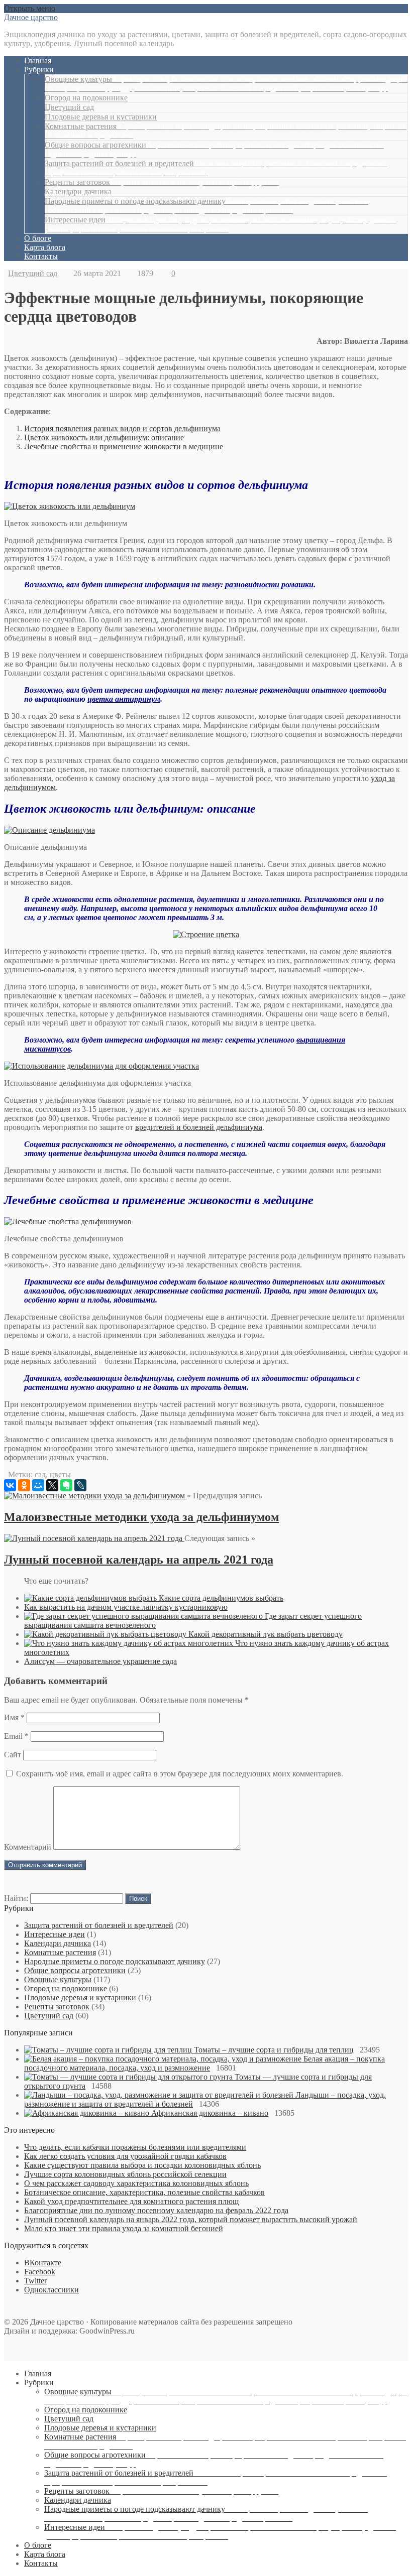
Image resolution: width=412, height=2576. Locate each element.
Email (16, 1736)
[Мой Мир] (38, 1485)
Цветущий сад (69, 107)
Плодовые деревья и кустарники (101, 117)
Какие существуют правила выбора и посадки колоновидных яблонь (142, 2165)
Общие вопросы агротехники (75, 1970)
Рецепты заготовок (162, 182)
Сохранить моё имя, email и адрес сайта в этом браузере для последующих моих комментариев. (180, 1774)
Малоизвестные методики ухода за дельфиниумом (141, 1517)
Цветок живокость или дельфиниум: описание (104, 437)
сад (40, 1474)
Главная (38, 60)
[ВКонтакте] (10, 1485)
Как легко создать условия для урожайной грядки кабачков (125, 2156)
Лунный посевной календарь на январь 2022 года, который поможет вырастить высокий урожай (191, 2219)
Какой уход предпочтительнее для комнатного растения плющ (131, 2201)
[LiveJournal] (80, 1485)
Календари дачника (78, 191)
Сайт (13, 1755)
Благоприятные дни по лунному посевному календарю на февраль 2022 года (156, 2210)
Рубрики (39, 70)
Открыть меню (30, 8)
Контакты (41, 256)
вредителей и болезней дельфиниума (199, 1127)
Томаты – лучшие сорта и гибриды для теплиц (274, 2050)
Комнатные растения (60, 1952)
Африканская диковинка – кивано (210, 2113)
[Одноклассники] (24, 1485)
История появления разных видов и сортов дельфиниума (122, 428)
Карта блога (45, 247)
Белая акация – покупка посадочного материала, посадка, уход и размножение (204, 2063)
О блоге (38, 238)
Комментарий (28, 1847)
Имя (14, 1717)
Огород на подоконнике (86, 98)
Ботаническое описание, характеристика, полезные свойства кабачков (144, 2192)
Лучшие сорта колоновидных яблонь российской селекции (125, 2174)
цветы (60, 1474)
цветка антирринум (124, 699)
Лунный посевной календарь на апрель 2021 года (139, 1560)
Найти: (16, 1898)
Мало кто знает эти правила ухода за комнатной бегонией (124, 2228)
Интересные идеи (221, 224)
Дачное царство (31, 17)
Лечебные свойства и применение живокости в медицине (124, 446)
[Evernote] (66, 1485)
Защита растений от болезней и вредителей (99, 1925)
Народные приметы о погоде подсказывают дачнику (207, 206)
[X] (52, 1485)
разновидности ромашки (269, 585)
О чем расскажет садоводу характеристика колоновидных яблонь (136, 2183)
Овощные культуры (226, 84)
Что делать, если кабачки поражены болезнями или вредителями (135, 2147)
